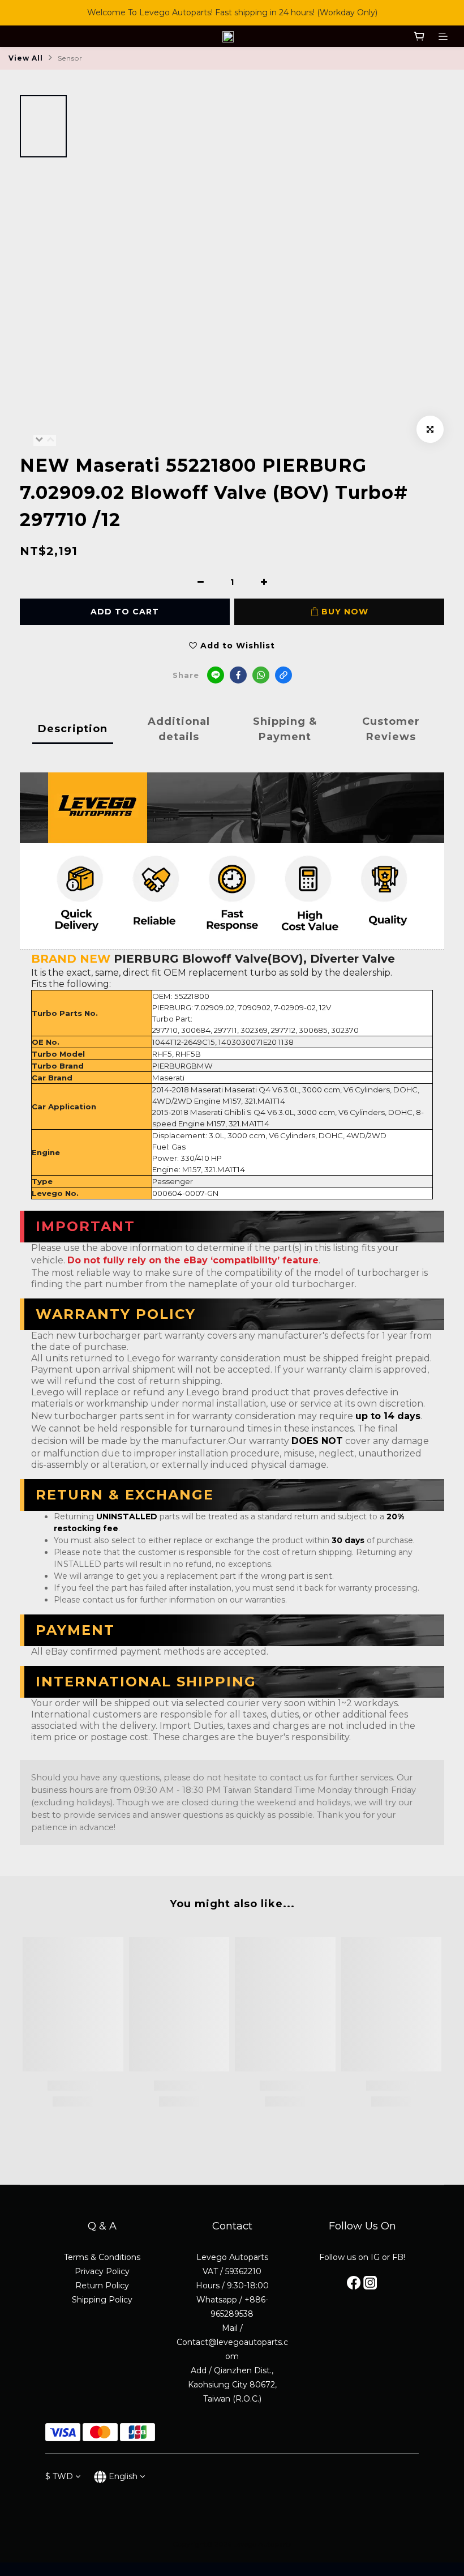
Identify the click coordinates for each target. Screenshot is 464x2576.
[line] (216, 675)
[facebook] (238, 675)
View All (26, 58)
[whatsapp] (261, 675)
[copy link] (283, 675)
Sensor (70, 58)
